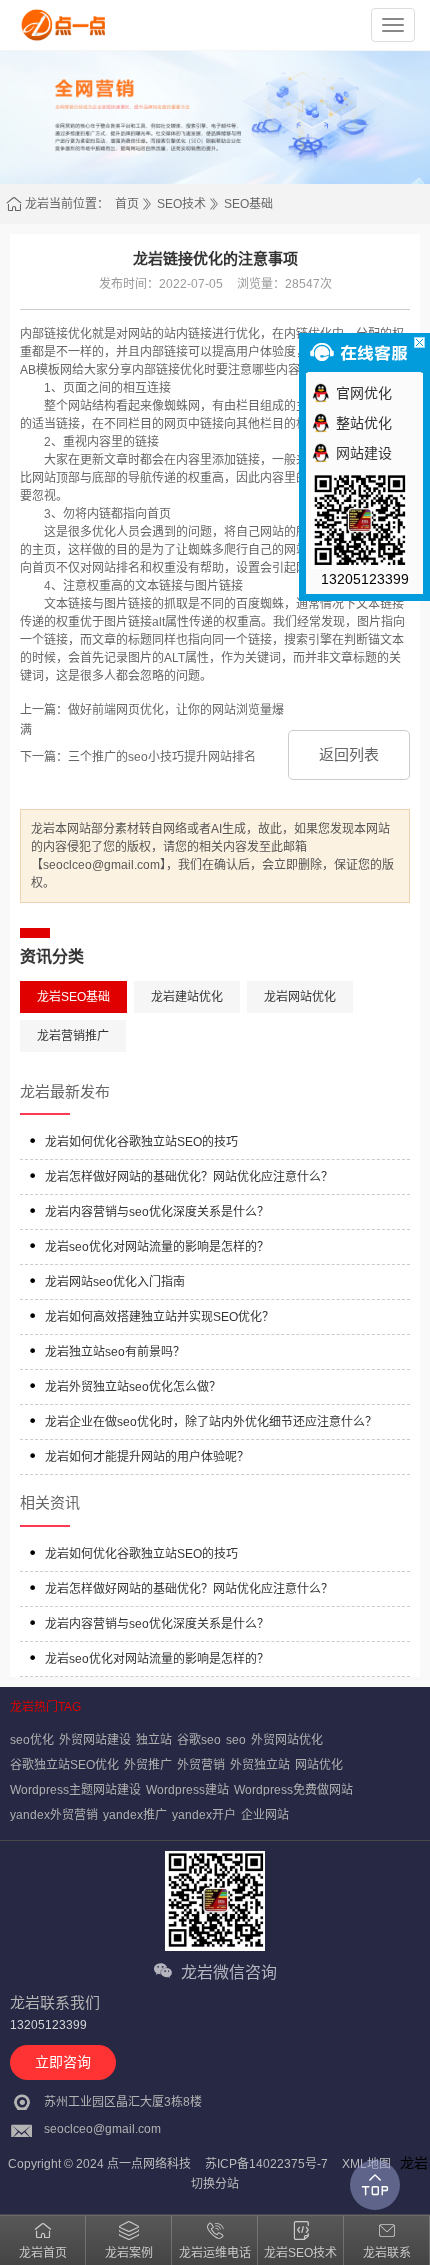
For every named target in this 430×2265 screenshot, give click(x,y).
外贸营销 (201, 1765)
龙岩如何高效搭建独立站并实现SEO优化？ (159, 1317)
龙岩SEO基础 (73, 997)
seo (236, 1740)
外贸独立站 (260, 1765)
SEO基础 (248, 204)
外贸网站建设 (95, 1740)
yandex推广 (135, 1815)
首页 (127, 204)
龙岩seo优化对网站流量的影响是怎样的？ (157, 1247)
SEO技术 (181, 204)
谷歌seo (199, 1740)
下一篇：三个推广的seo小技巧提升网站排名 (138, 757)
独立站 (154, 1740)
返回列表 (349, 754)
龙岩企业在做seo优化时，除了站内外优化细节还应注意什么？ (211, 1422)
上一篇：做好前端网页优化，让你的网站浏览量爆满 (152, 720)
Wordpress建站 (187, 1790)
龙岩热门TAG (45, 1707)
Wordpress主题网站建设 (75, 1790)
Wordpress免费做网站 (293, 1790)
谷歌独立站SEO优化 (64, 1765)
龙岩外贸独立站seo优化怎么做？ (133, 1387)
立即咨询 (63, 2062)
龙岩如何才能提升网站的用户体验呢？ (147, 1457)
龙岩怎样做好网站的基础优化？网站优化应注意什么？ (189, 1177)
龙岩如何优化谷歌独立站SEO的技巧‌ (141, 1142)
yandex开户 (204, 1815)
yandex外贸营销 (54, 1815)
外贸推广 (148, 1765)
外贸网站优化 (287, 1740)
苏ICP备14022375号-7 (266, 2164)
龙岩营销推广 (73, 1036)
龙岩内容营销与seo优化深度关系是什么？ (157, 1212)
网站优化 (319, 1765)
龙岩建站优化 (187, 997)
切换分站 (215, 2184)
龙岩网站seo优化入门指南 (115, 1282)
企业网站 (265, 1815)
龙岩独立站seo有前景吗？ (115, 1352)
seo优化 (32, 1740)
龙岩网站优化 (300, 997)
